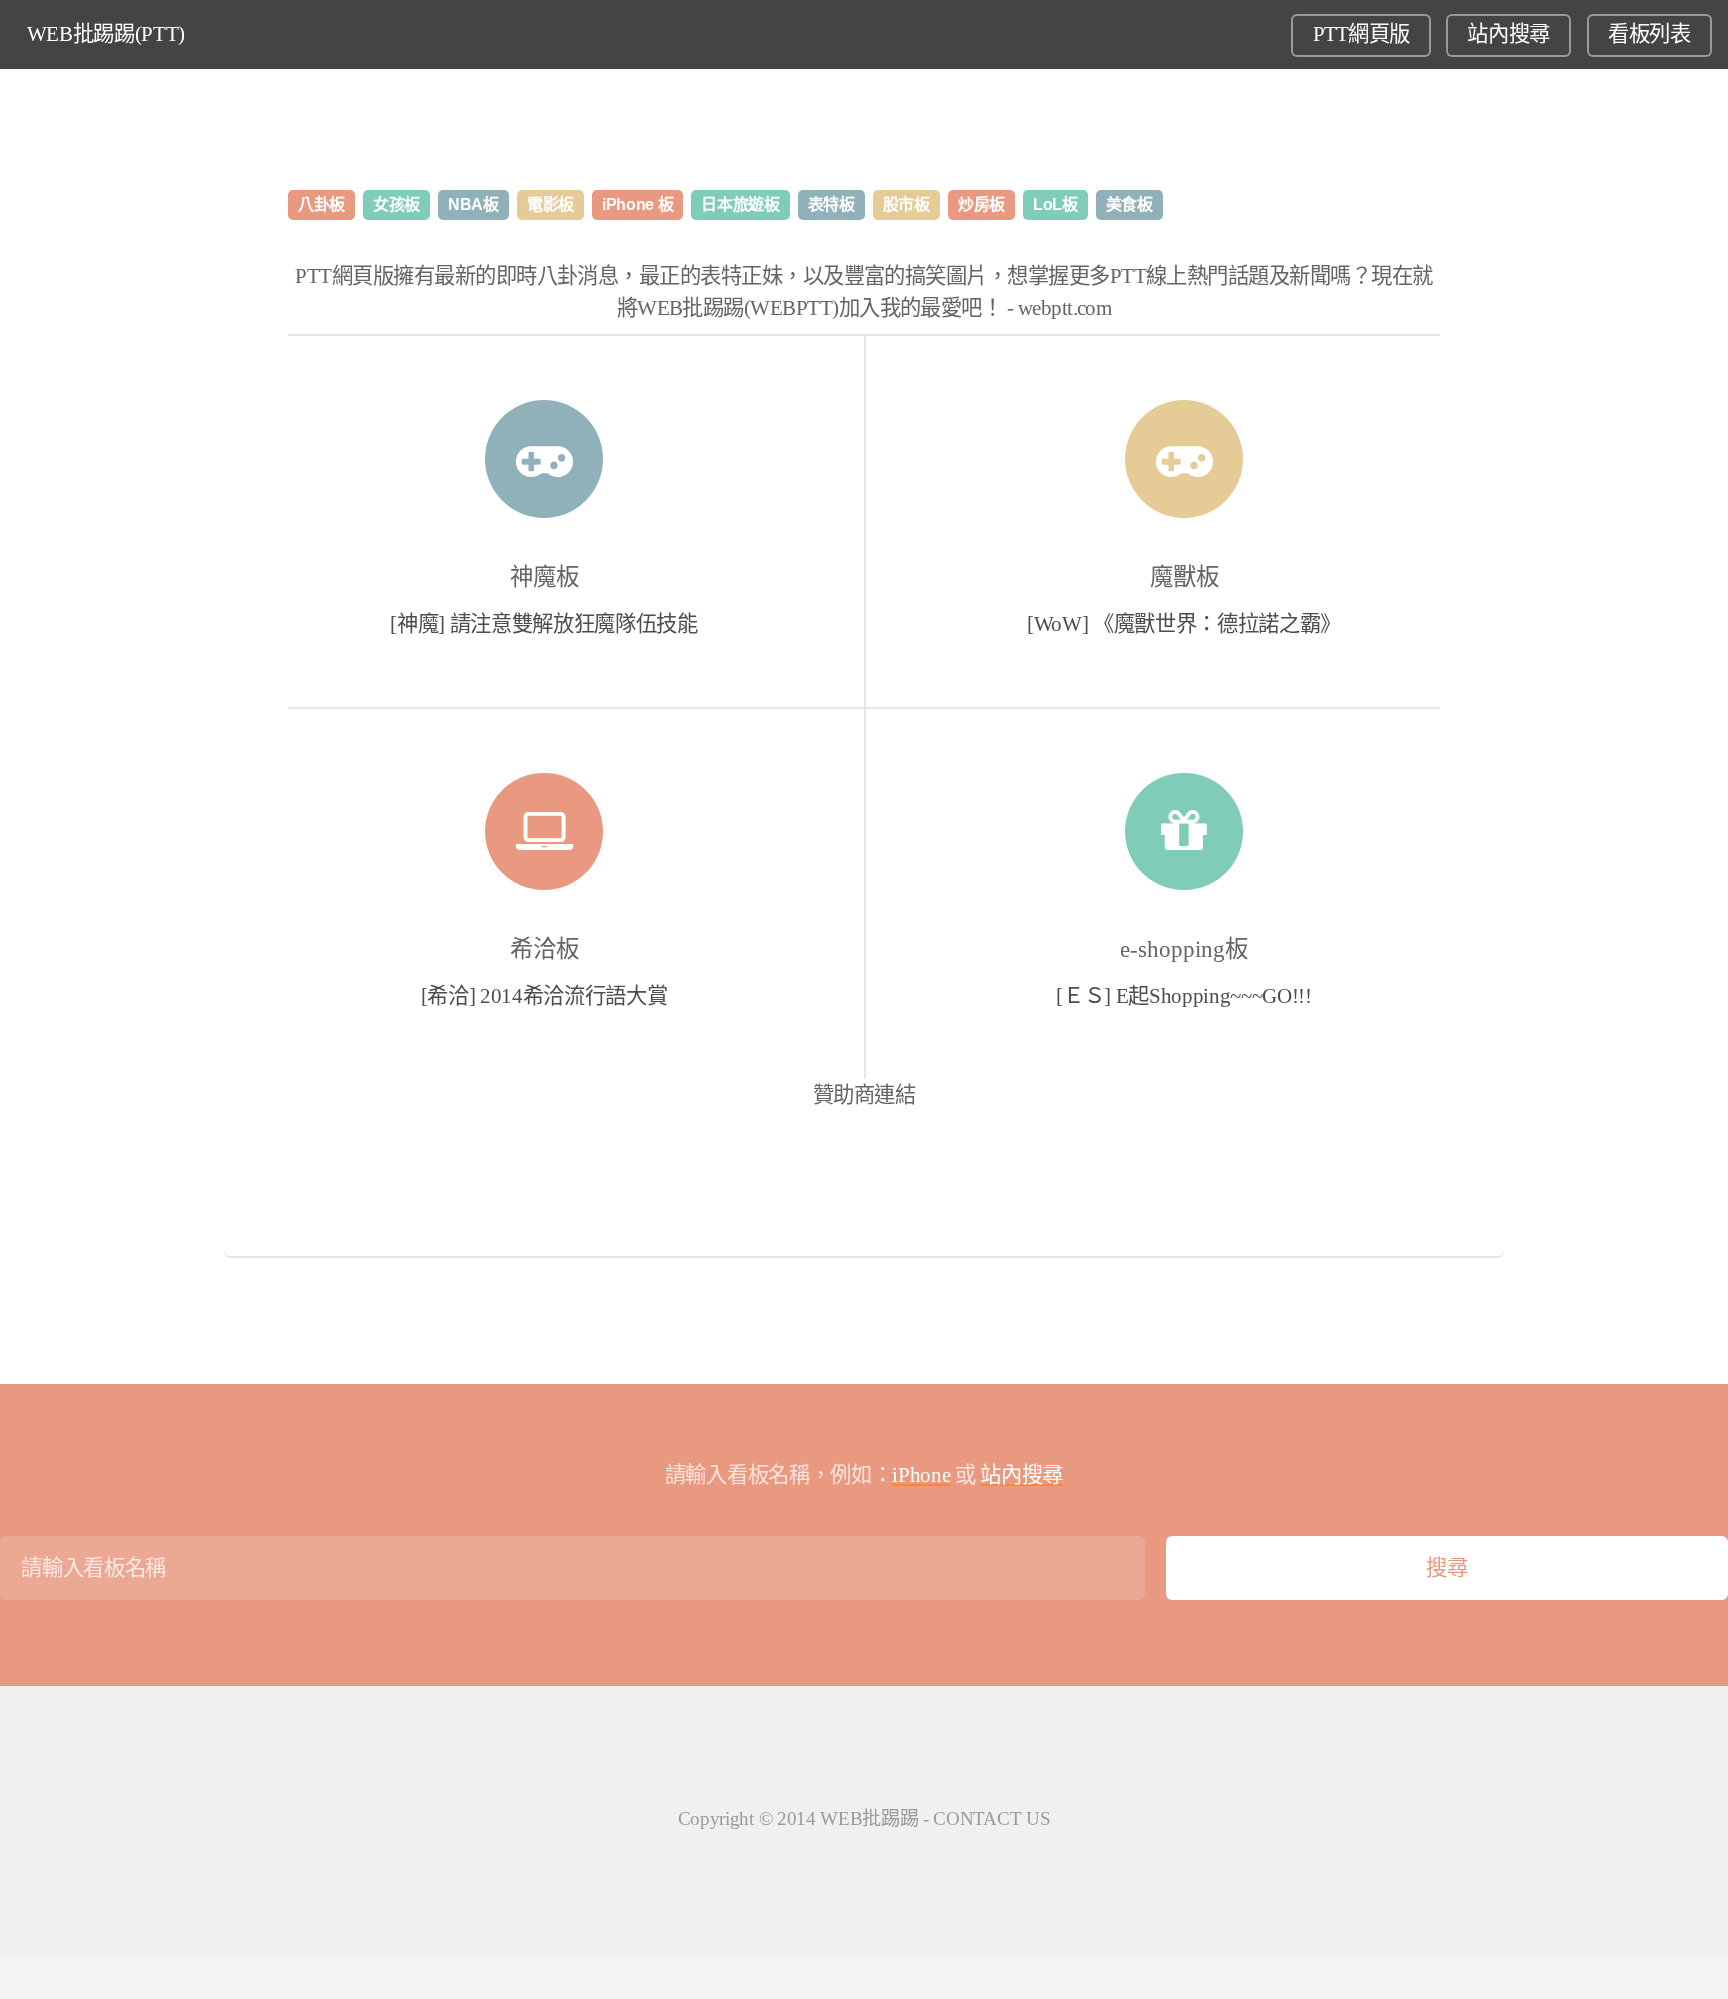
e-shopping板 (1184, 949)
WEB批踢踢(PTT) (106, 34)
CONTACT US (991, 1818)
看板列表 (1649, 34)
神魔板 (544, 577)
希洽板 (544, 949)
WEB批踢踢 (869, 1818)
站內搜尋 (1508, 34)
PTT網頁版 (1361, 34)
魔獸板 (1184, 577)
